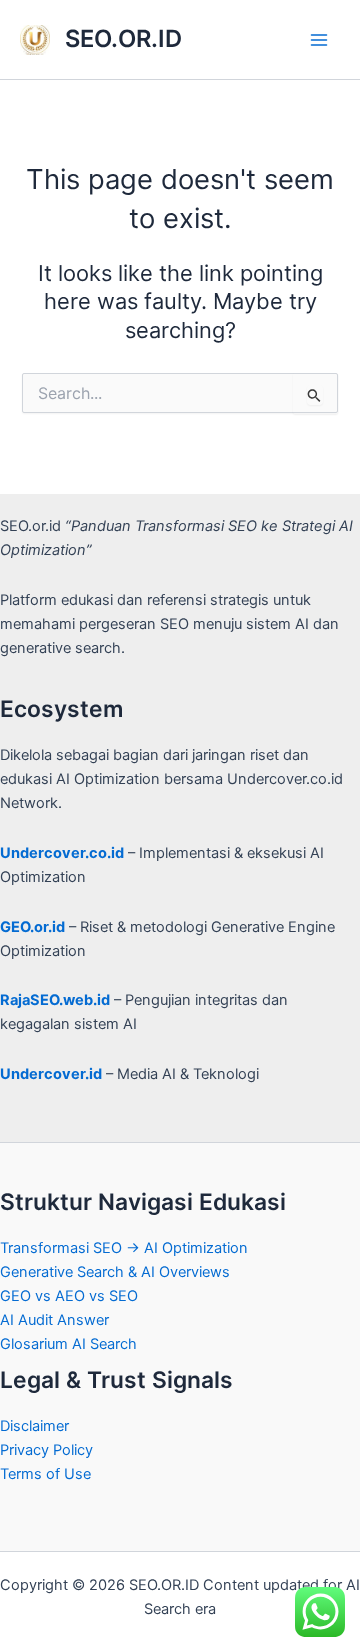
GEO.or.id (32, 927)
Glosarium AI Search (68, 1344)
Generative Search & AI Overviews (115, 1272)
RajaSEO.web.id (55, 1000)
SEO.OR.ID (123, 38)
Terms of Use (45, 1474)
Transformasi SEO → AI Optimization (124, 1248)
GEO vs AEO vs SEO (69, 1296)
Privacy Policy (46, 1450)
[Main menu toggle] (319, 40)
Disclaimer (34, 1426)
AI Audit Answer (54, 1320)
